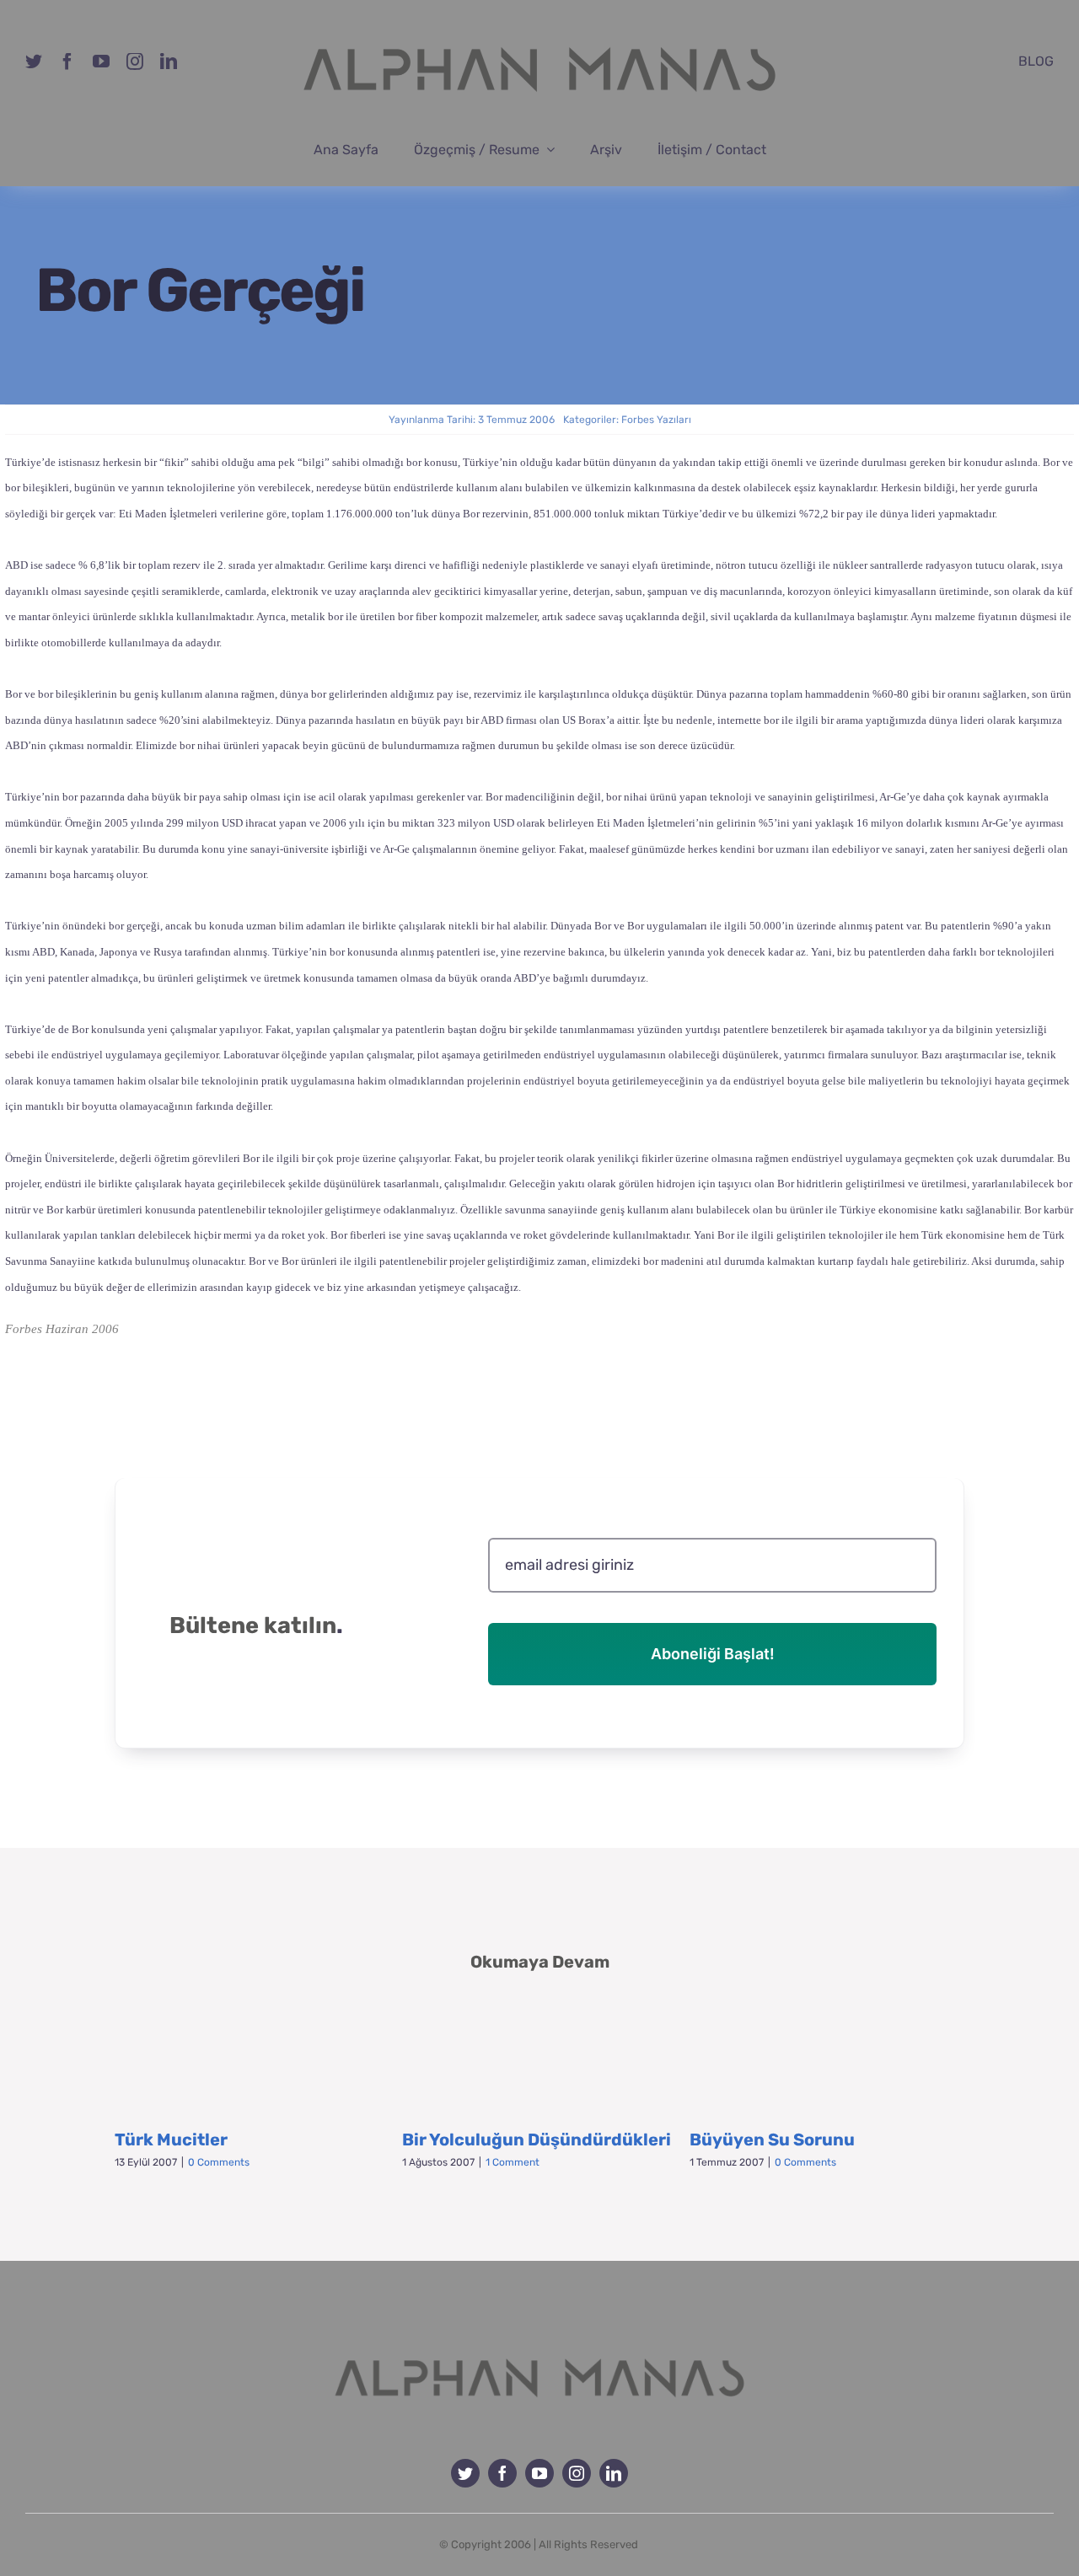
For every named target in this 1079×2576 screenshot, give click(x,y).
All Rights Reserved (588, 2544)
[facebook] (67, 62)
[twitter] (34, 62)
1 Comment (513, 2162)
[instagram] (135, 62)
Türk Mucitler (171, 2140)
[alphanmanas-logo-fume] (539, 2346)
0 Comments (219, 2162)
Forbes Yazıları (656, 420)
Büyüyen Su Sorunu (772, 2140)
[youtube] (101, 62)
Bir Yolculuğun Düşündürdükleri (537, 2140)
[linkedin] (169, 62)
